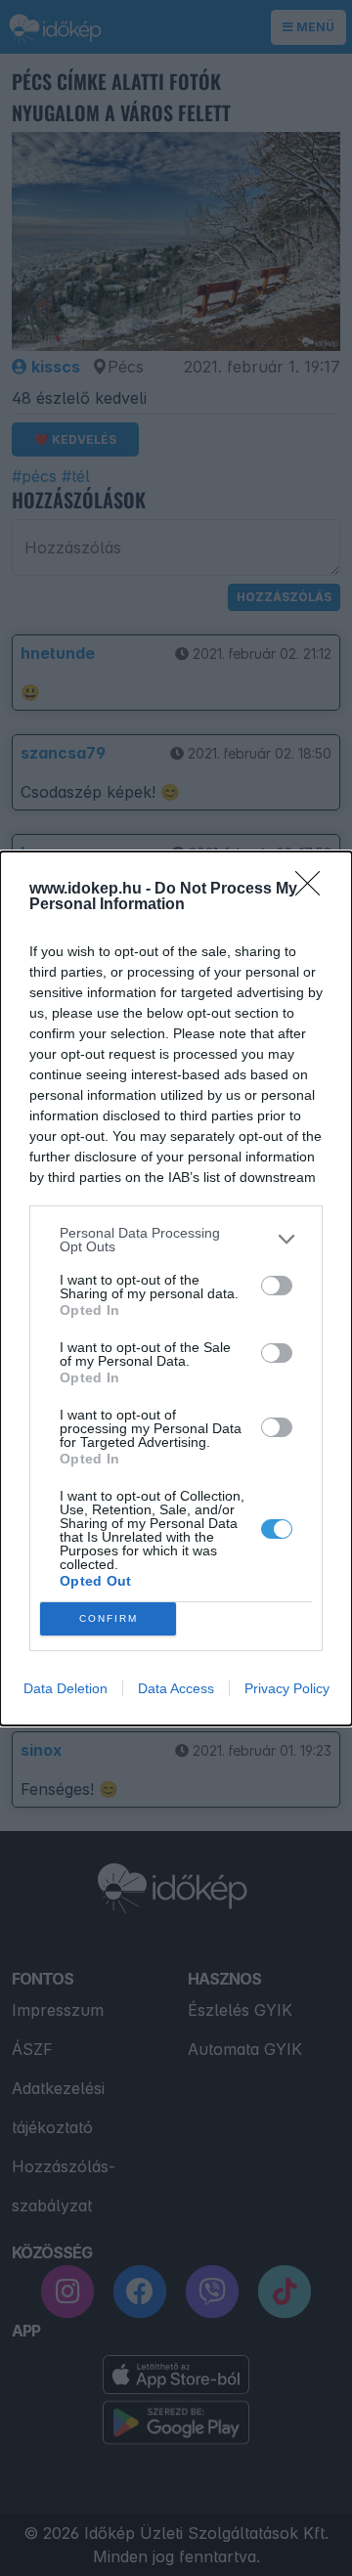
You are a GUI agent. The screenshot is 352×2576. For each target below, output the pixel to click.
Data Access (176, 1688)
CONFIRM (109, 1618)
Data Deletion (66, 1688)
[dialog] (176, 1288)
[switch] (277, 1286)
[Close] (314, 890)
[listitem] (176, 1240)
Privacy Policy (287, 1688)
